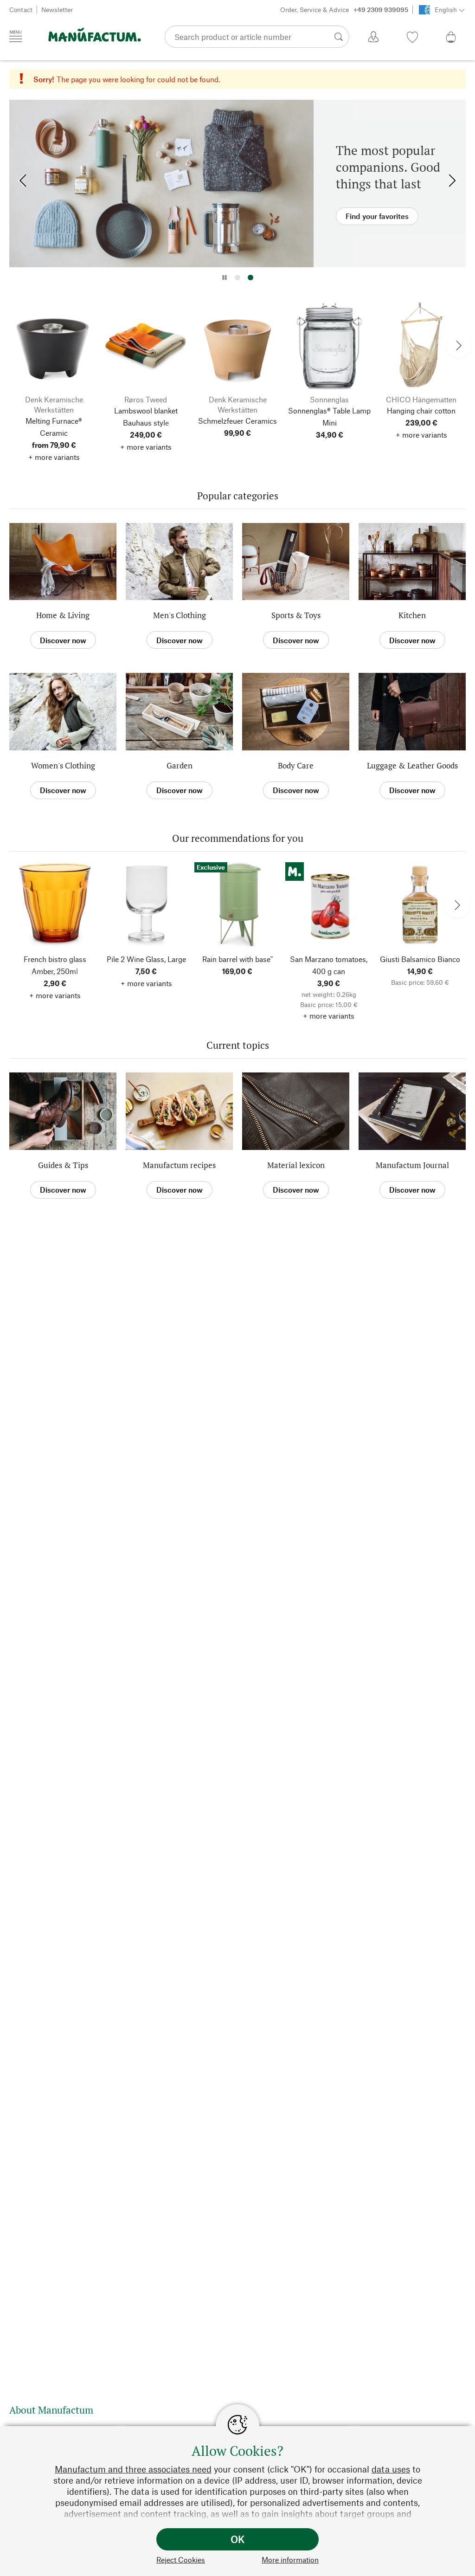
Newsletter (57, 10)
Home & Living (63, 615)
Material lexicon (296, 1165)
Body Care (296, 765)
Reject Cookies (181, 2560)
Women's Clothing (63, 765)
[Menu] (16, 36)
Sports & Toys (296, 615)
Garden (180, 765)
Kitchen (412, 615)
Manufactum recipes (179, 1165)
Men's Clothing (180, 615)
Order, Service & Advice (344, 10)
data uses (391, 2469)
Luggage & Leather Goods (412, 765)
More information (290, 2560)
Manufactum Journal (412, 1165)
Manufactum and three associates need (133, 2469)
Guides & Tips (63, 1165)
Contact (21, 10)
